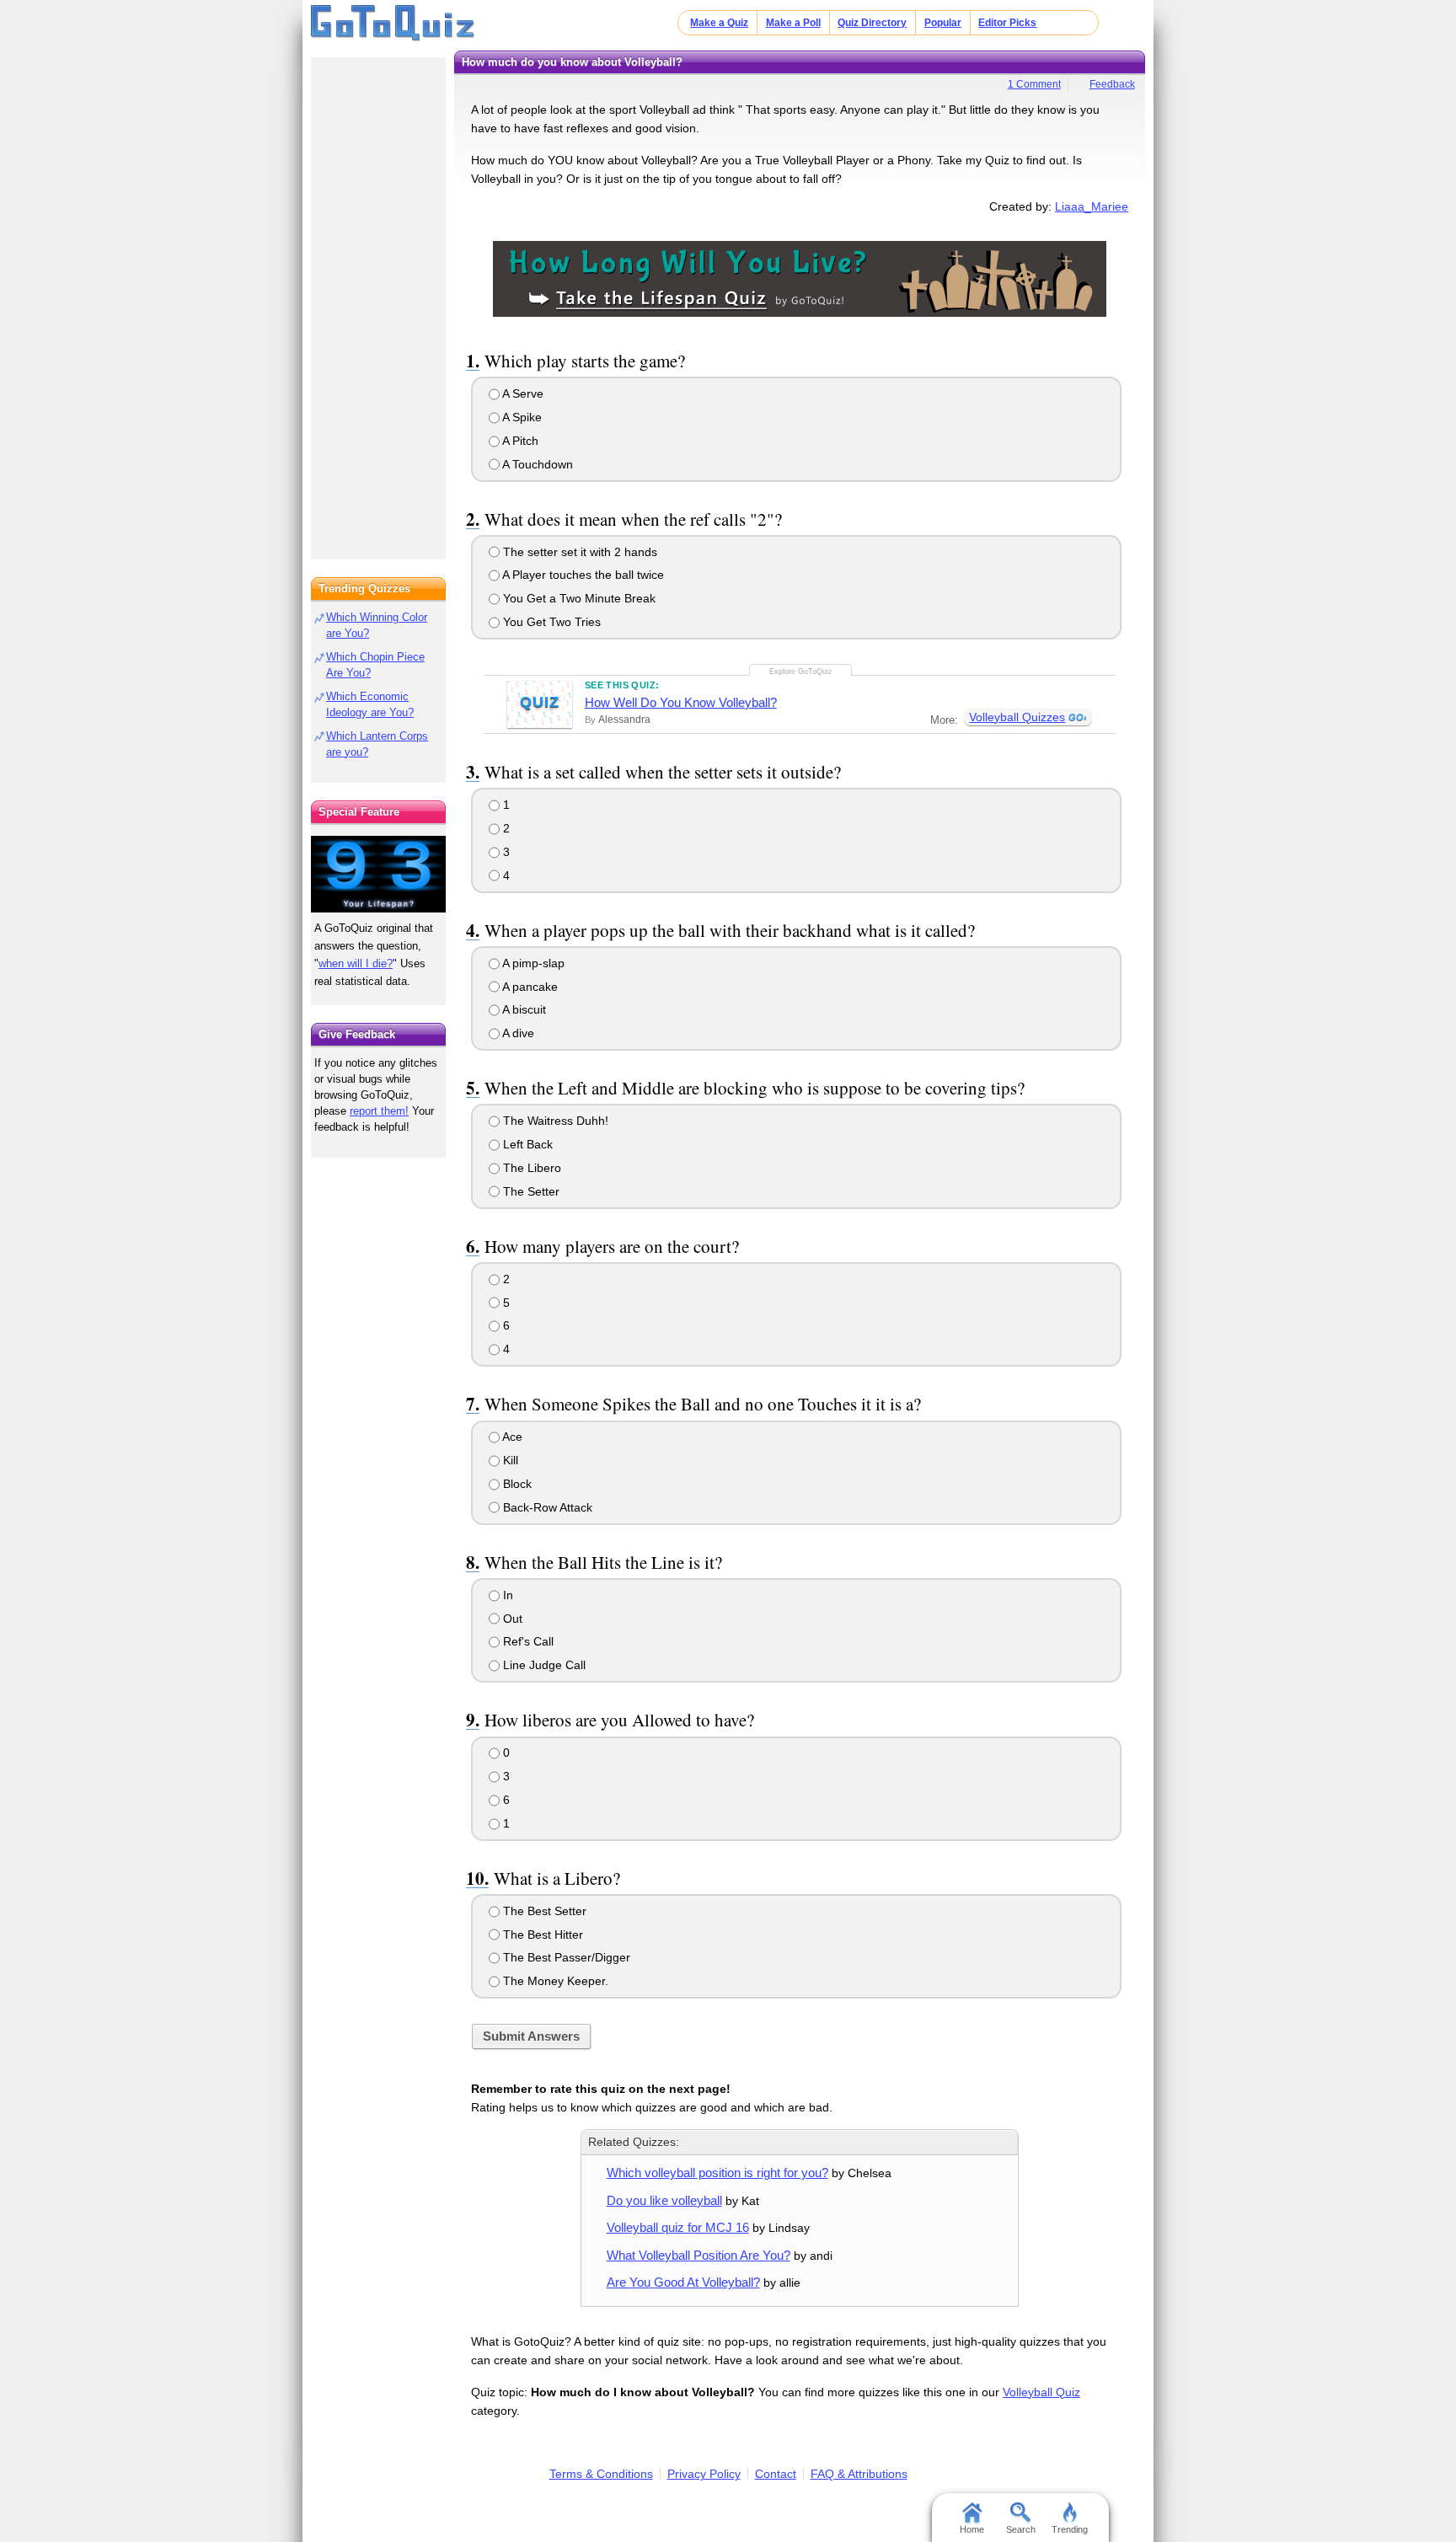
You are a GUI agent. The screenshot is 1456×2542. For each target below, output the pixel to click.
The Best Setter (543, 1911)
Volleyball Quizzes (1017, 717)
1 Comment (1034, 84)
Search (1021, 2529)
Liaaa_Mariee (1092, 206)
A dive (517, 1033)
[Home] (393, 24)
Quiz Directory (872, 23)
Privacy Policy (704, 2474)
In (506, 1595)
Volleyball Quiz (1041, 2392)
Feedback (1112, 84)
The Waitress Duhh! (554, 1121)
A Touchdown (536, 464)
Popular (943, 23)
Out (511, 1619)
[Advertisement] (378, 303)
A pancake (529, 987)
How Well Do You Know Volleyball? (681, 702)
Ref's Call (527, 1641)
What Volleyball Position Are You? (699, 2255)
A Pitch (519, 441)
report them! (379, 1111)
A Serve (522, 393)
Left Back (526, 1144)
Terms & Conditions (601, 2474)
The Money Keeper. (554, 1981)
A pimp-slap (532, 963)
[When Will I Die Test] (800, 278)
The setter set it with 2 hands (578, 552)
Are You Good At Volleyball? (683, 2282)
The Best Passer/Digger (565, 1957)
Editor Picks (1007, 23)
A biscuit (523, 1009)
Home (972, 2529)
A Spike (521, 417)
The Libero (530, 1168)
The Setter (530, 1191)
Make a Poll (793, 23)
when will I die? (356, 963)
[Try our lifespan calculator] (378, 874)
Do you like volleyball (664, 2200)
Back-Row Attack (546, 1507)
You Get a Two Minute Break (578, 598)
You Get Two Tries (550, 622)
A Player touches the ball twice (582, 575)
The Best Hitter (541, 1935)
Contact (776, 2474)
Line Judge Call (543, 1665)
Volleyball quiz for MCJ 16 (678, 2227)
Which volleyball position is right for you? (717, 2173)
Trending (1070, 2529)
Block (516, 1484)
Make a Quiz (719, 23)
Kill (509, 1460)
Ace (511, 1437)
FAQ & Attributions (859, 2474)
